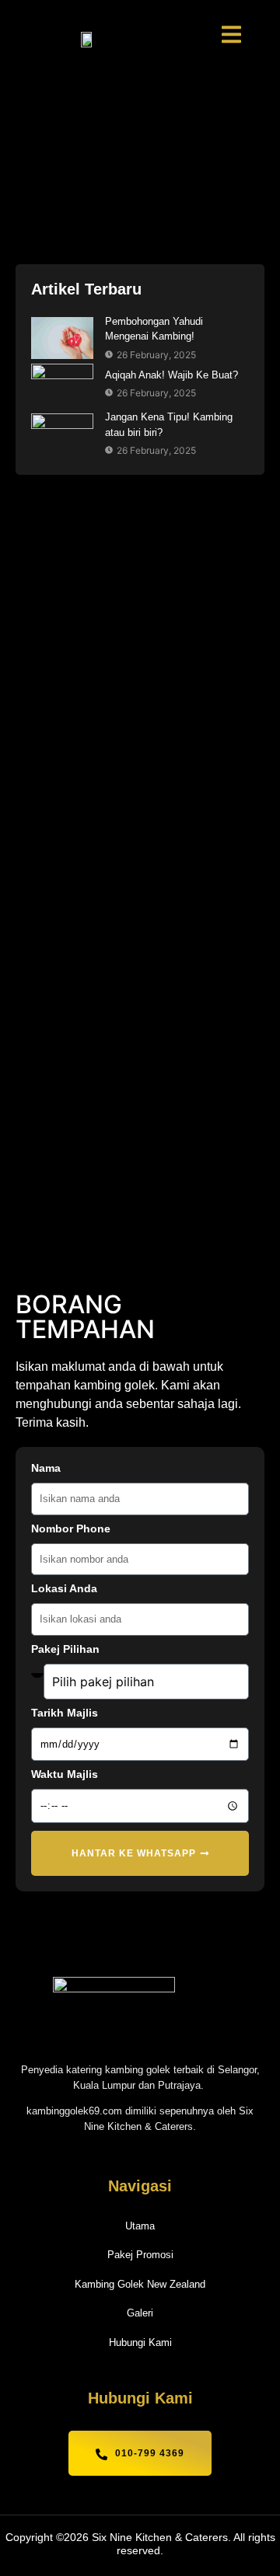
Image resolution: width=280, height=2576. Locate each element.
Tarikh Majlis (65, 1713)
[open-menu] (231, 37)
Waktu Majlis (65, 1774)
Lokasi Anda (64, 1589)
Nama (46, 1468)
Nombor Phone (71, 1529)
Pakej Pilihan (65, 1649)
